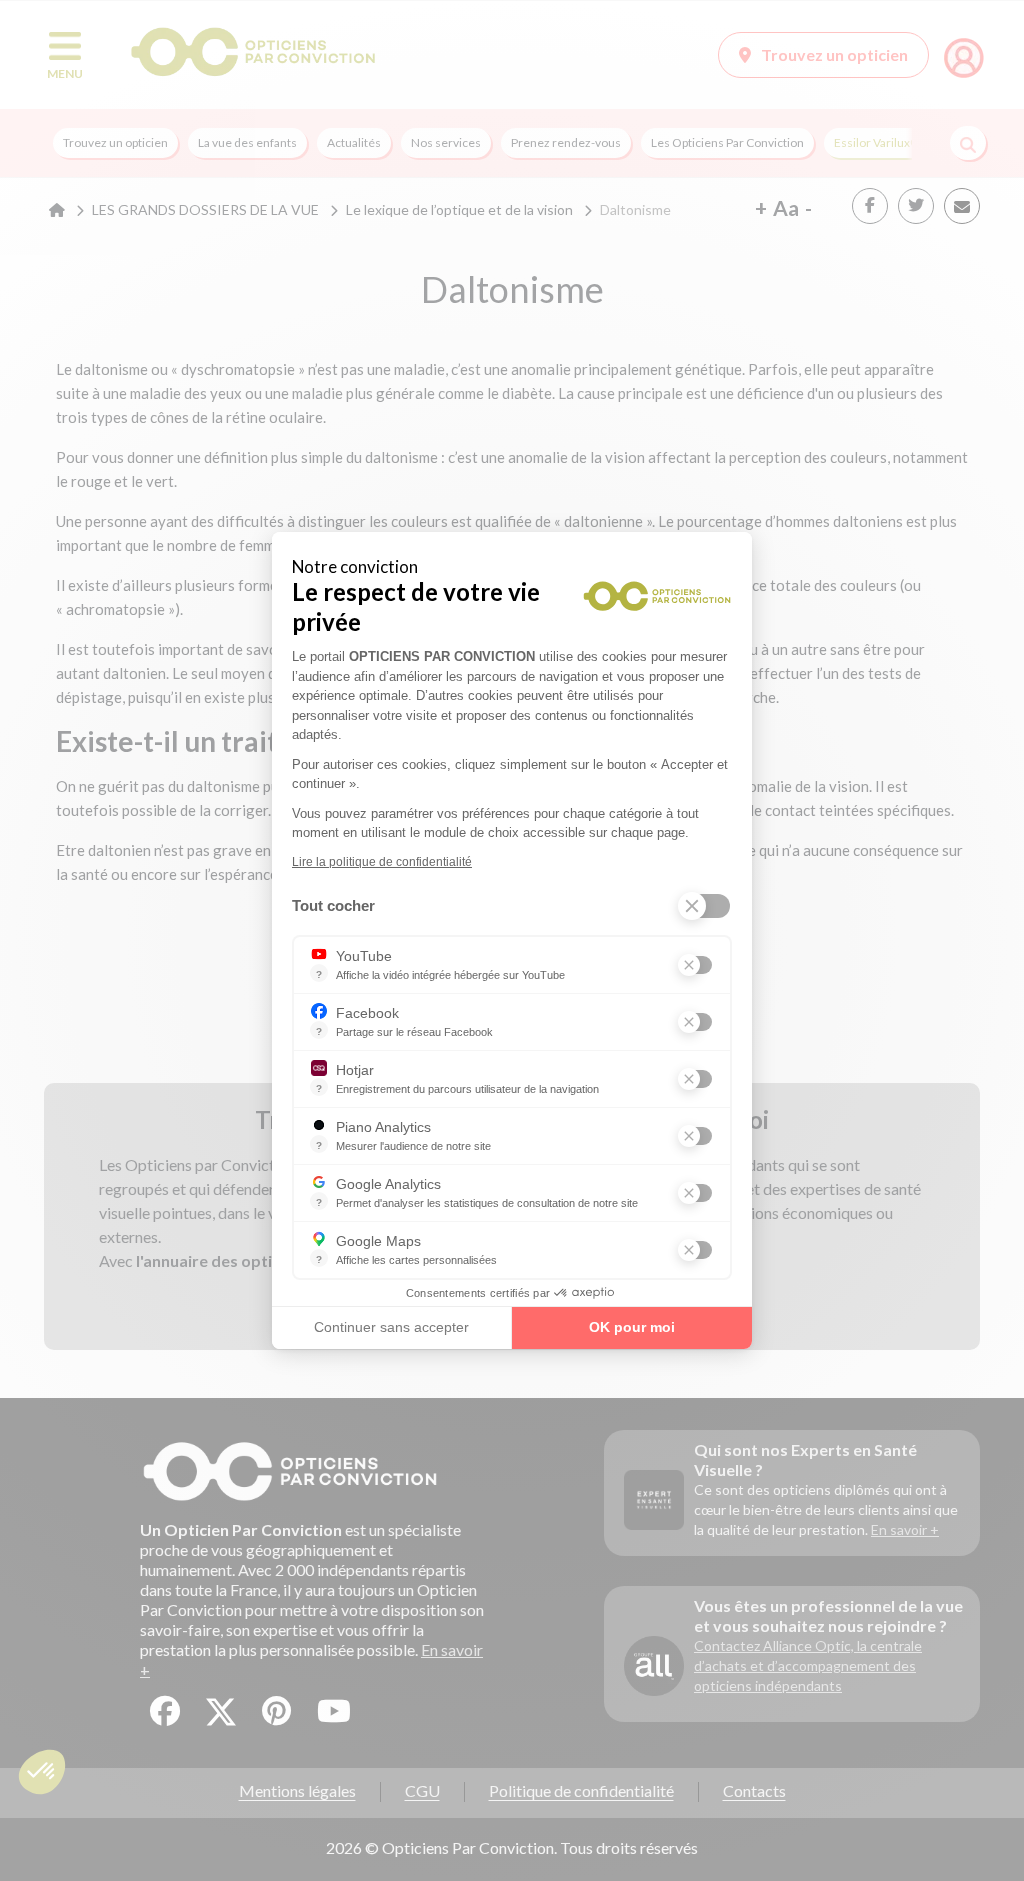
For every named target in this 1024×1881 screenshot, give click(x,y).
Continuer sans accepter (391, 1327)
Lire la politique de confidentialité (382, 862)
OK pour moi (632, 1327)
